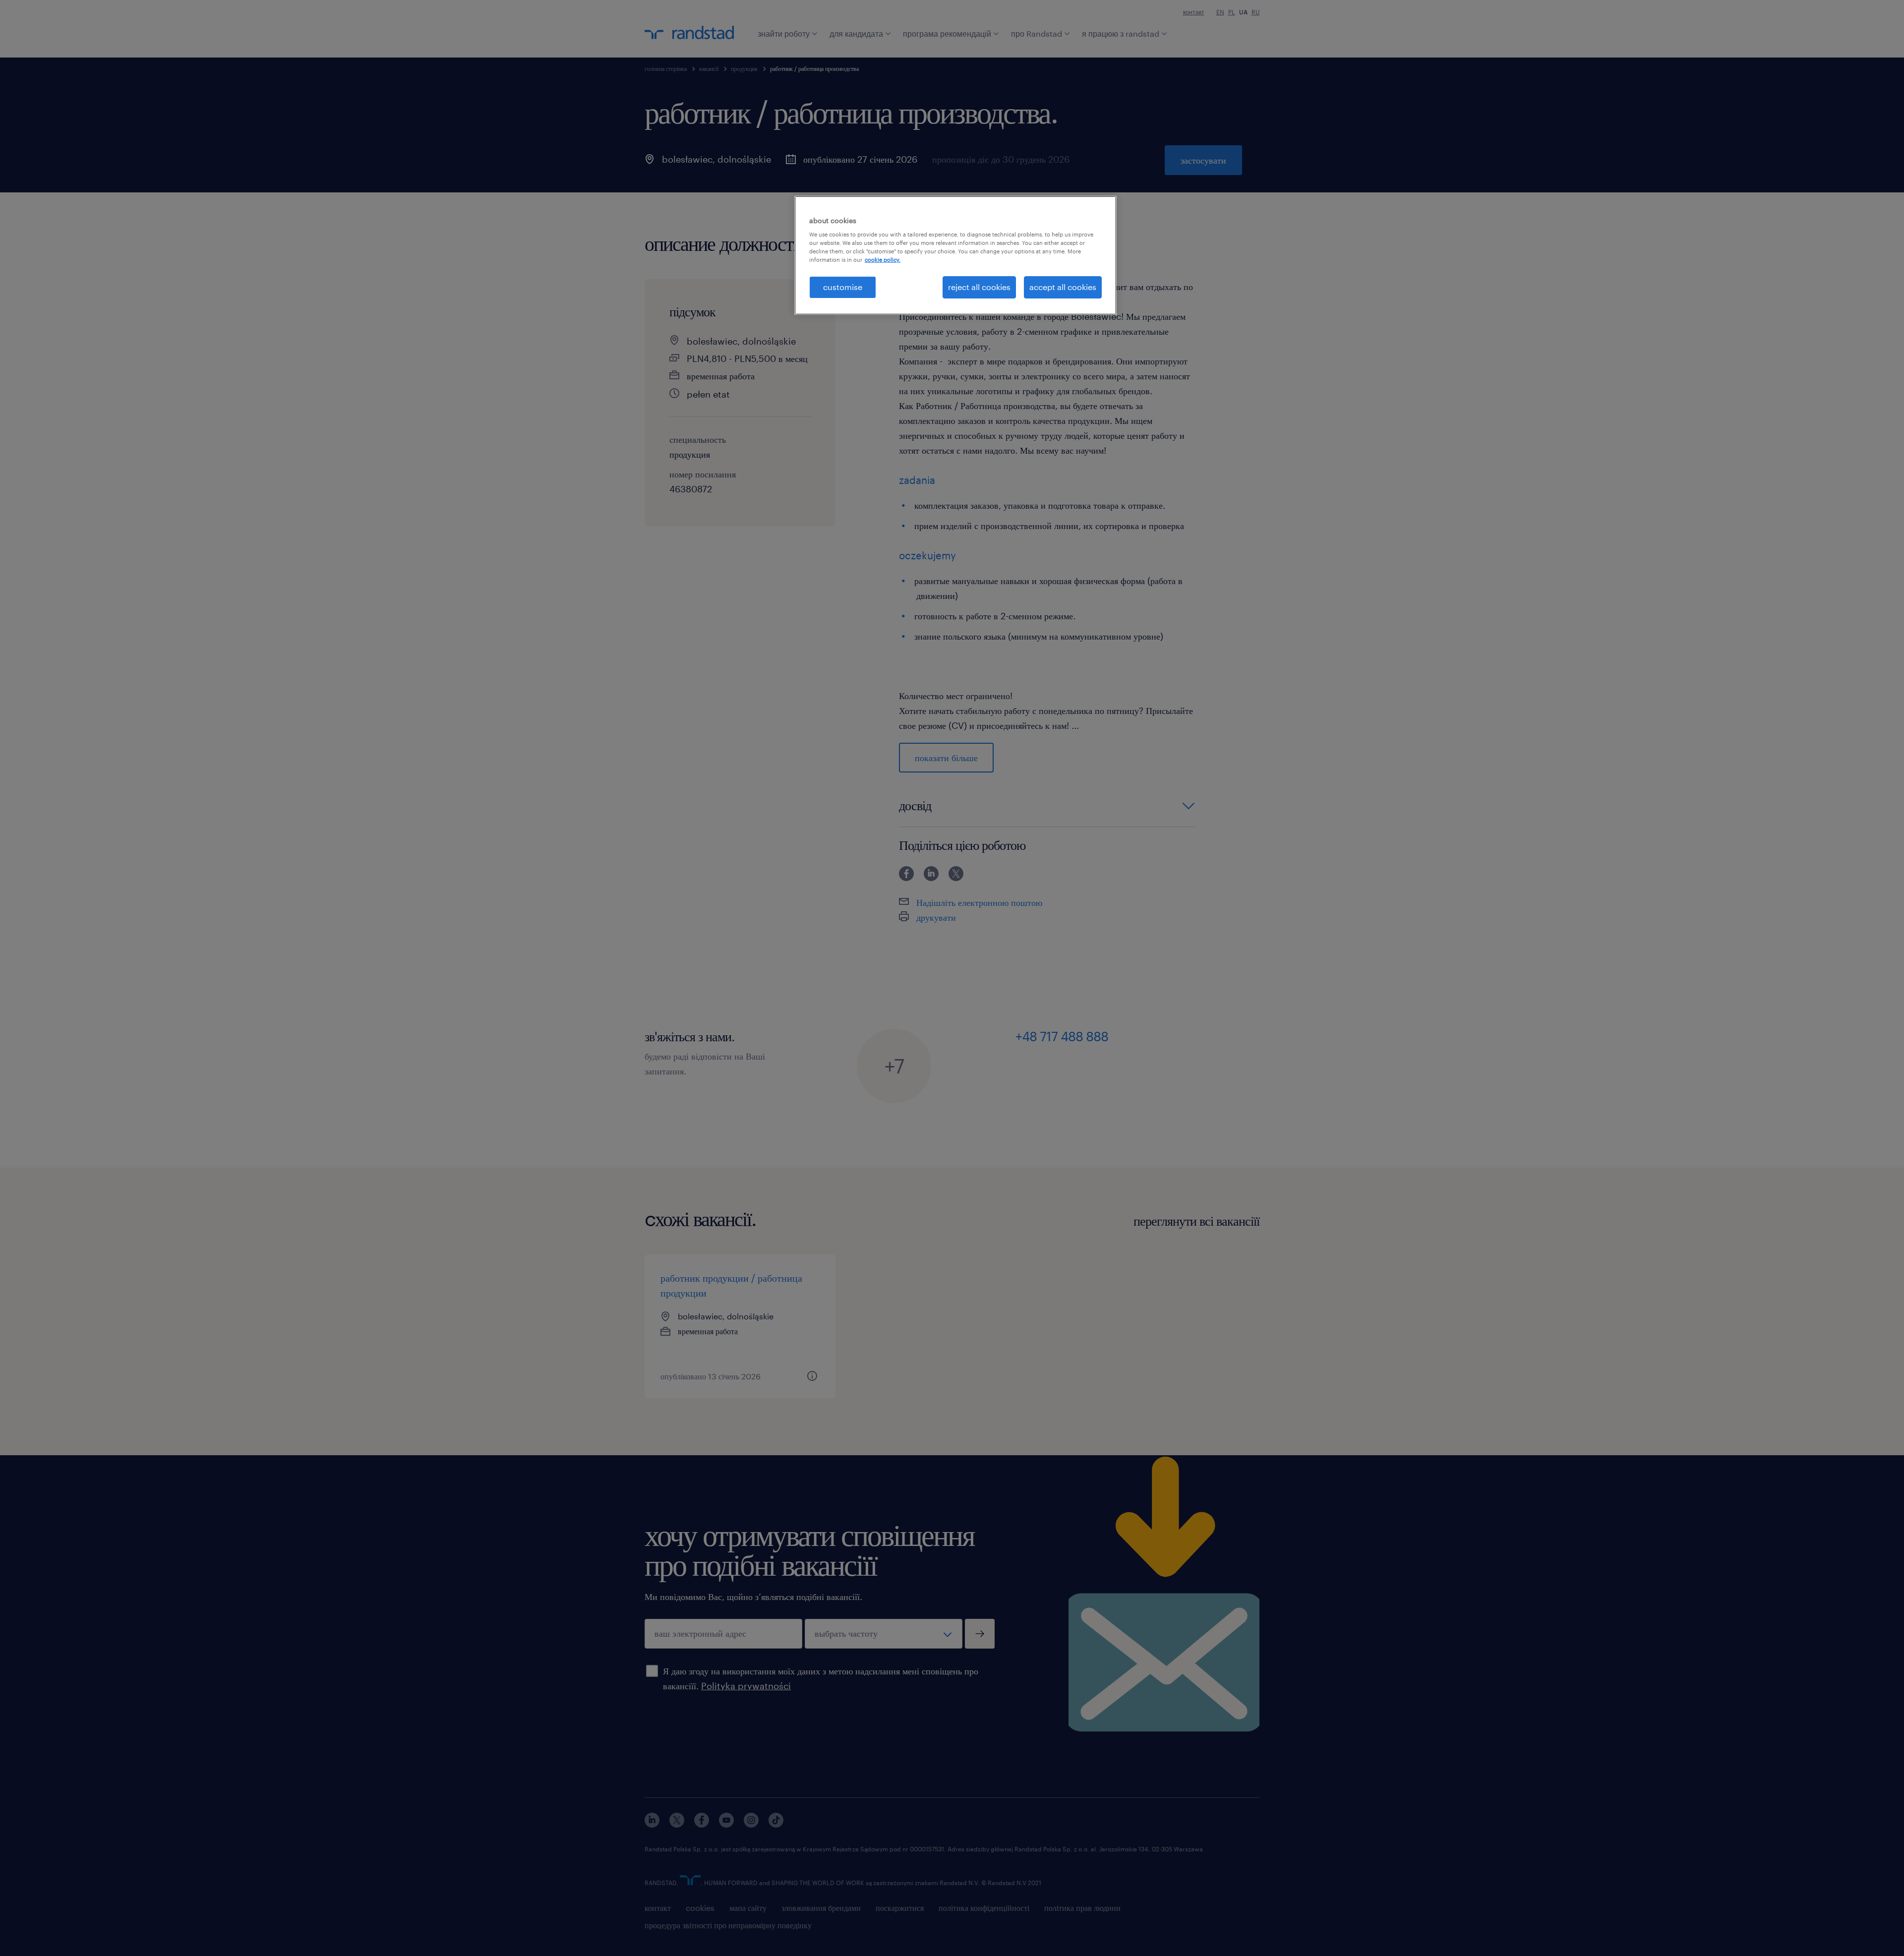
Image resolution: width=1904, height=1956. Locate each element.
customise (843, 287)
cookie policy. (883, 260)
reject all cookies (979, 287)
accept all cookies (1063, 287)
